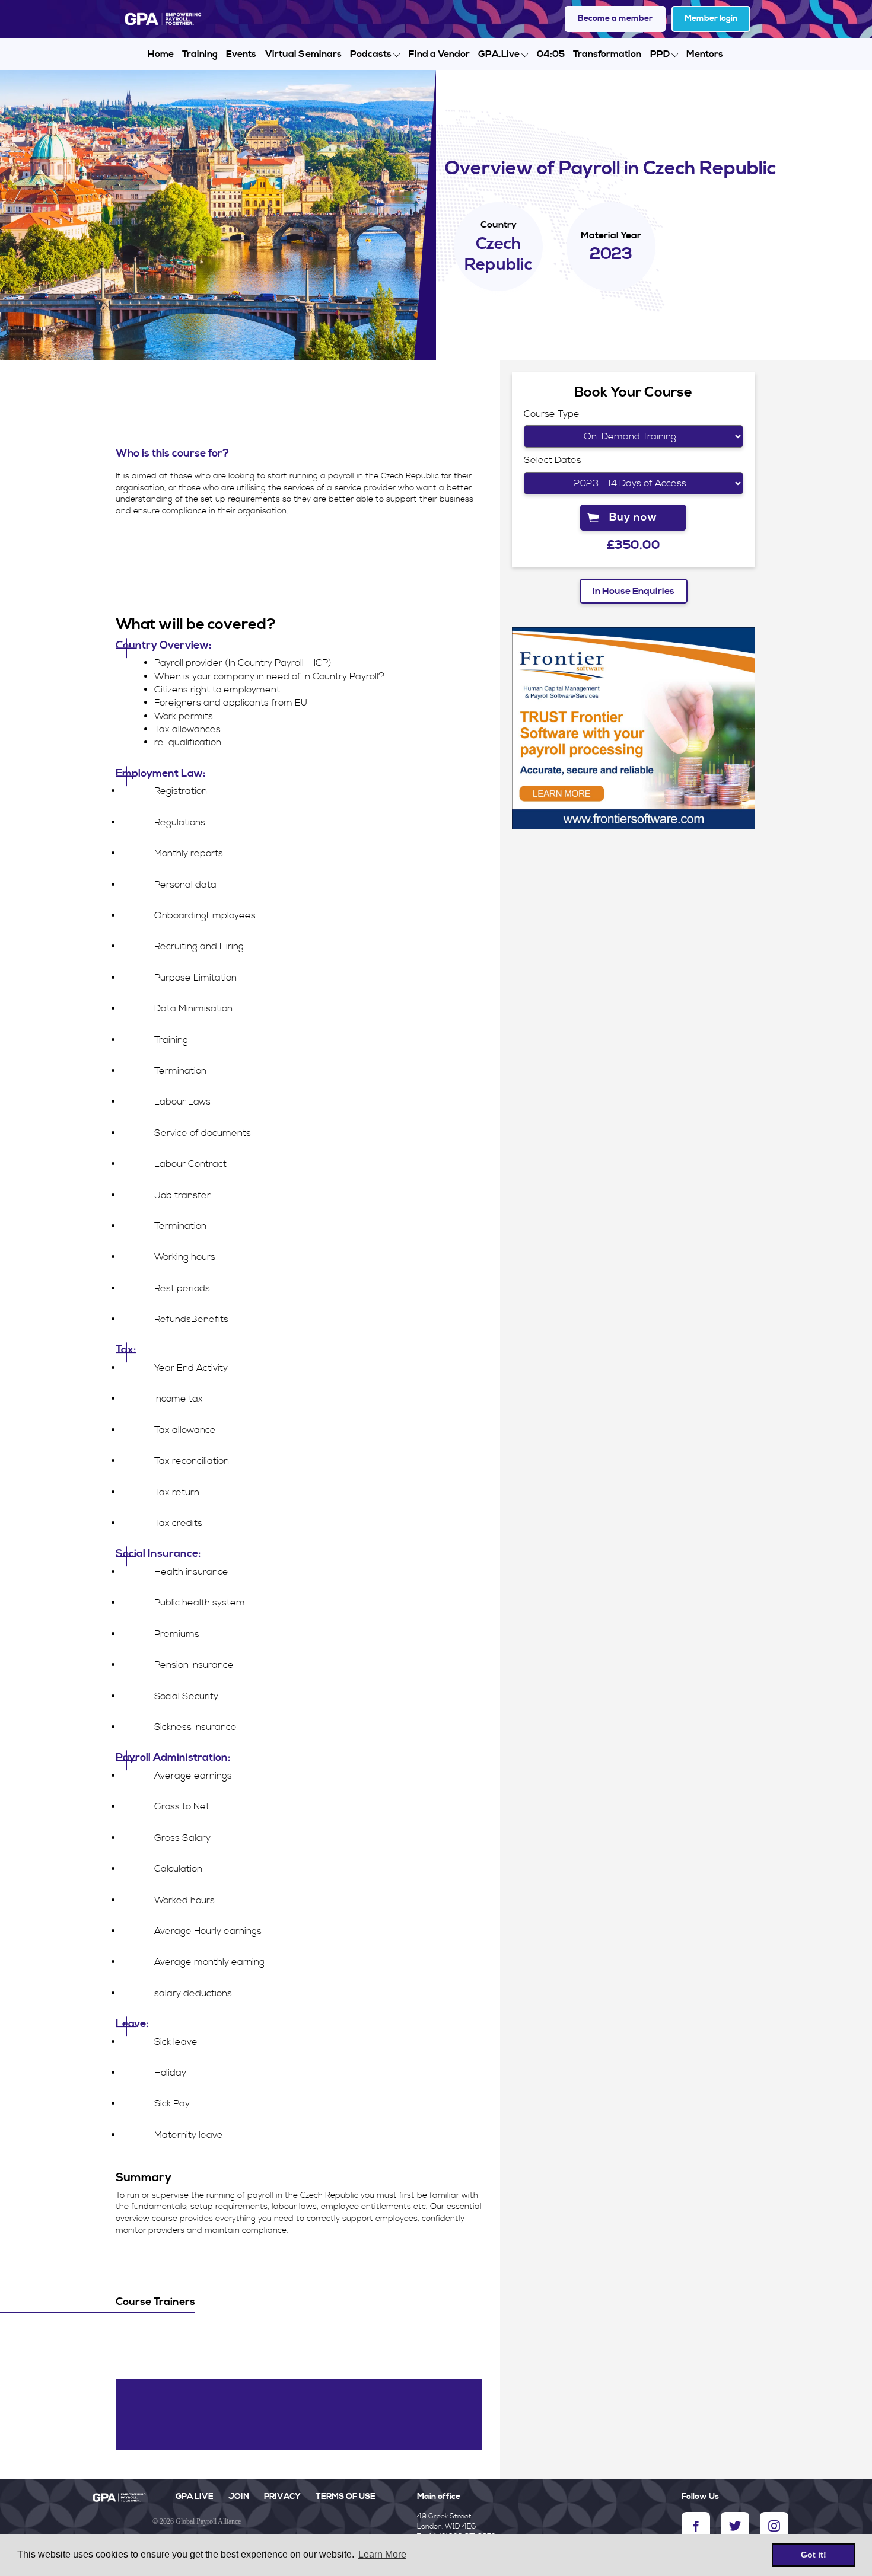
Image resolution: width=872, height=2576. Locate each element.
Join (239, 2497)
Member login (711, 18)
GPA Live (195, 2497)
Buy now (633, 517)
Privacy (282, 2497)
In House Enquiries (634, 591)
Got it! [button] (814, 2555)
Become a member (615, 18)
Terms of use (346, 2497)
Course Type (552, 414)
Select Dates (553, 460)
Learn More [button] (382, 2554)
